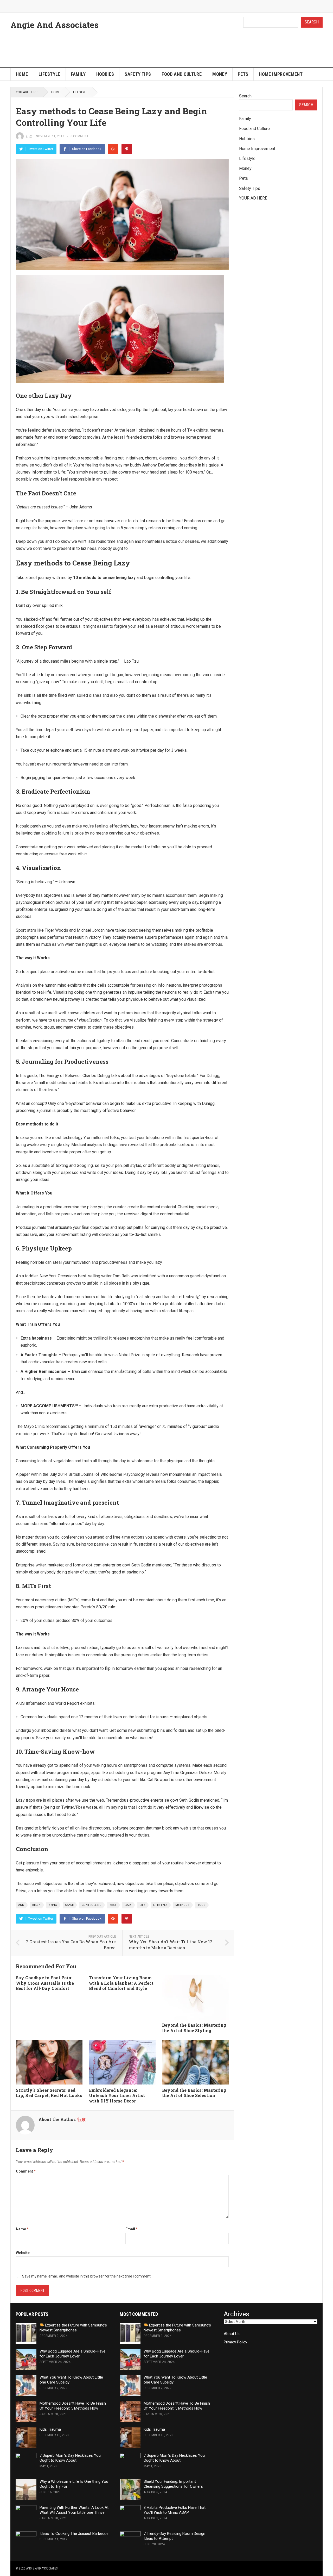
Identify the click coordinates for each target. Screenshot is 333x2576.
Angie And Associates (55, 25)
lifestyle (160, 1905)
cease (69, 1905)
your (201, 1905)
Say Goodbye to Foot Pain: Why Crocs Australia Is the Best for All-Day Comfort (45, 1983)
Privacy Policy (235, 2342)
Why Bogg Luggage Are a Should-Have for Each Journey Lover (72, 2354)
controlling (92, 1905)
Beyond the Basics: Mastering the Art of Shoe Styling (194, 2028)
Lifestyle (49, 74)
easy (113, 1905)
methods (182, 1905)
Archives (236, 2314)
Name (22, 2229)
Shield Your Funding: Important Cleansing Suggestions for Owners (173, 2484)
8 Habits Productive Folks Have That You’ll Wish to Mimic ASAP (175, 2510)
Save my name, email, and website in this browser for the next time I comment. (87, 2276)
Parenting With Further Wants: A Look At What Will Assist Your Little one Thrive (74, 2510)
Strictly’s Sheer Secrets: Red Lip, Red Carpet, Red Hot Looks (49, 2093)
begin (36, 1905)
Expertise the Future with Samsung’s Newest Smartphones (73, 2328)
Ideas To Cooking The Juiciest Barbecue (74, 2534)
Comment (26, 2171)
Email (132, 2229)
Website (23, 2253)
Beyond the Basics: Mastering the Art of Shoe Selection (194, 2093)
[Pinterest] (127, 149)
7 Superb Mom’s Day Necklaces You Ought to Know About (70, 2458)
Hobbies (105, 74)
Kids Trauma (50, 2429)
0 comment (79, 136)
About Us (232, 2334)
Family (78, 74)
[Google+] (113, 149)
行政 (29, 136)
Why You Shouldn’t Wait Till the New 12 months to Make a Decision (171, 1945)
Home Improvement (281, 74)
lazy (128, 1905)
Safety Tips (138, 74)
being (53, 1905)
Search (312, 22)
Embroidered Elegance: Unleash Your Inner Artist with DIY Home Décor (117, 2096)
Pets (243, 74)
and (21, 1905)
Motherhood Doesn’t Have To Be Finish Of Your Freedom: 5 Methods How (73, 2406)
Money (220, 74)
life (142, 1905)
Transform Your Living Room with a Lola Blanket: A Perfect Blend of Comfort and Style (121, 1983)
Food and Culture (182, 74)
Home (22, 74)
